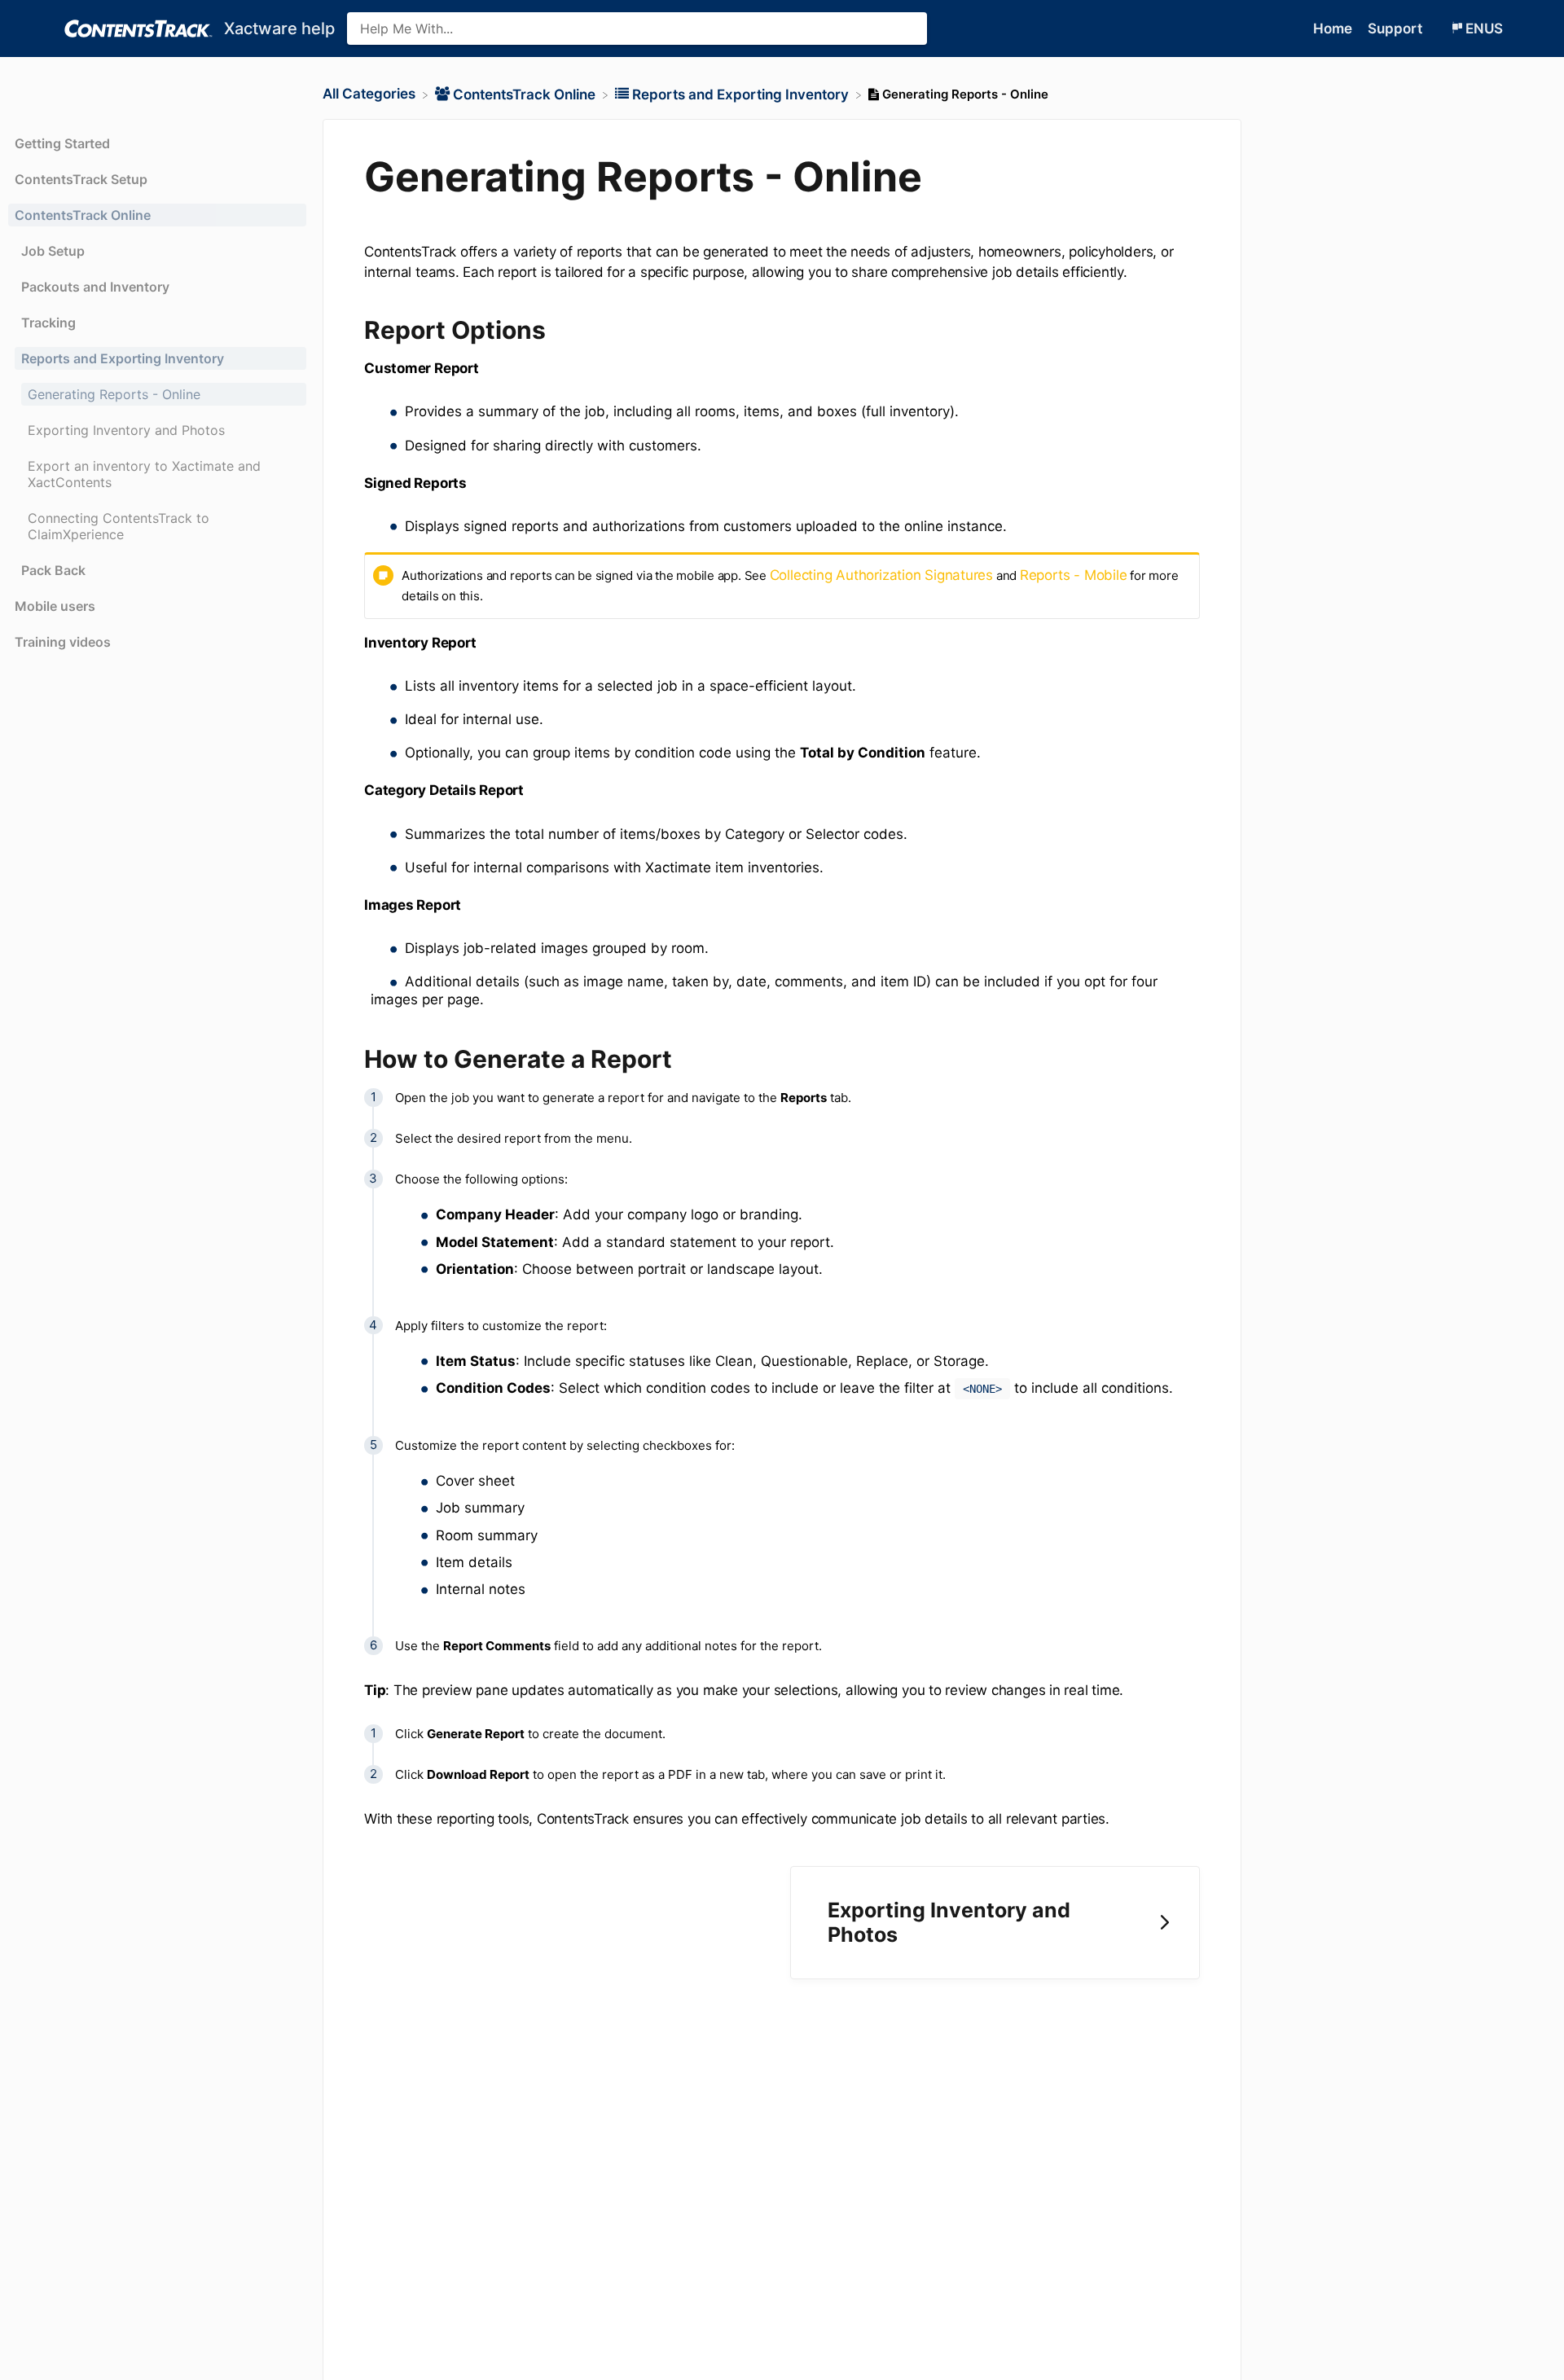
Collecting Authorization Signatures (881, 575)
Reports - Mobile (1073, 575)
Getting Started (62, 143)
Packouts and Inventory (95, 287)
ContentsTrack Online (83, 215)
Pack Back (53, 570)
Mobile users (55, 606)
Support (1397, 29)
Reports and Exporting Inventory (123, 358)
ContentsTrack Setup (81, 179)
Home (1334, 29)
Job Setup (53, 251)
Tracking (48, 323)
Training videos (63, 642)
